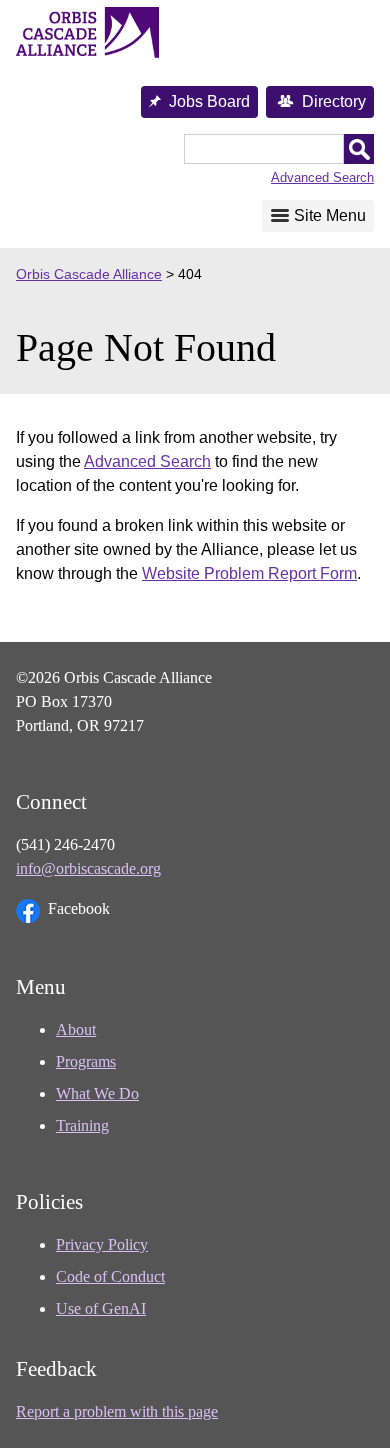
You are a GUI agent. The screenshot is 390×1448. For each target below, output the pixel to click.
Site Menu (330, 215)
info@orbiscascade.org (88, 868)
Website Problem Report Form (249, 573)
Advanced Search (322, 177)
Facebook (79, 908)
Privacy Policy (102, 1244)
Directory (334, 101)
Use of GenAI (101, 1308)
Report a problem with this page (117, 1411)
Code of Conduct (110, 1276)
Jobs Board (209, 101)
